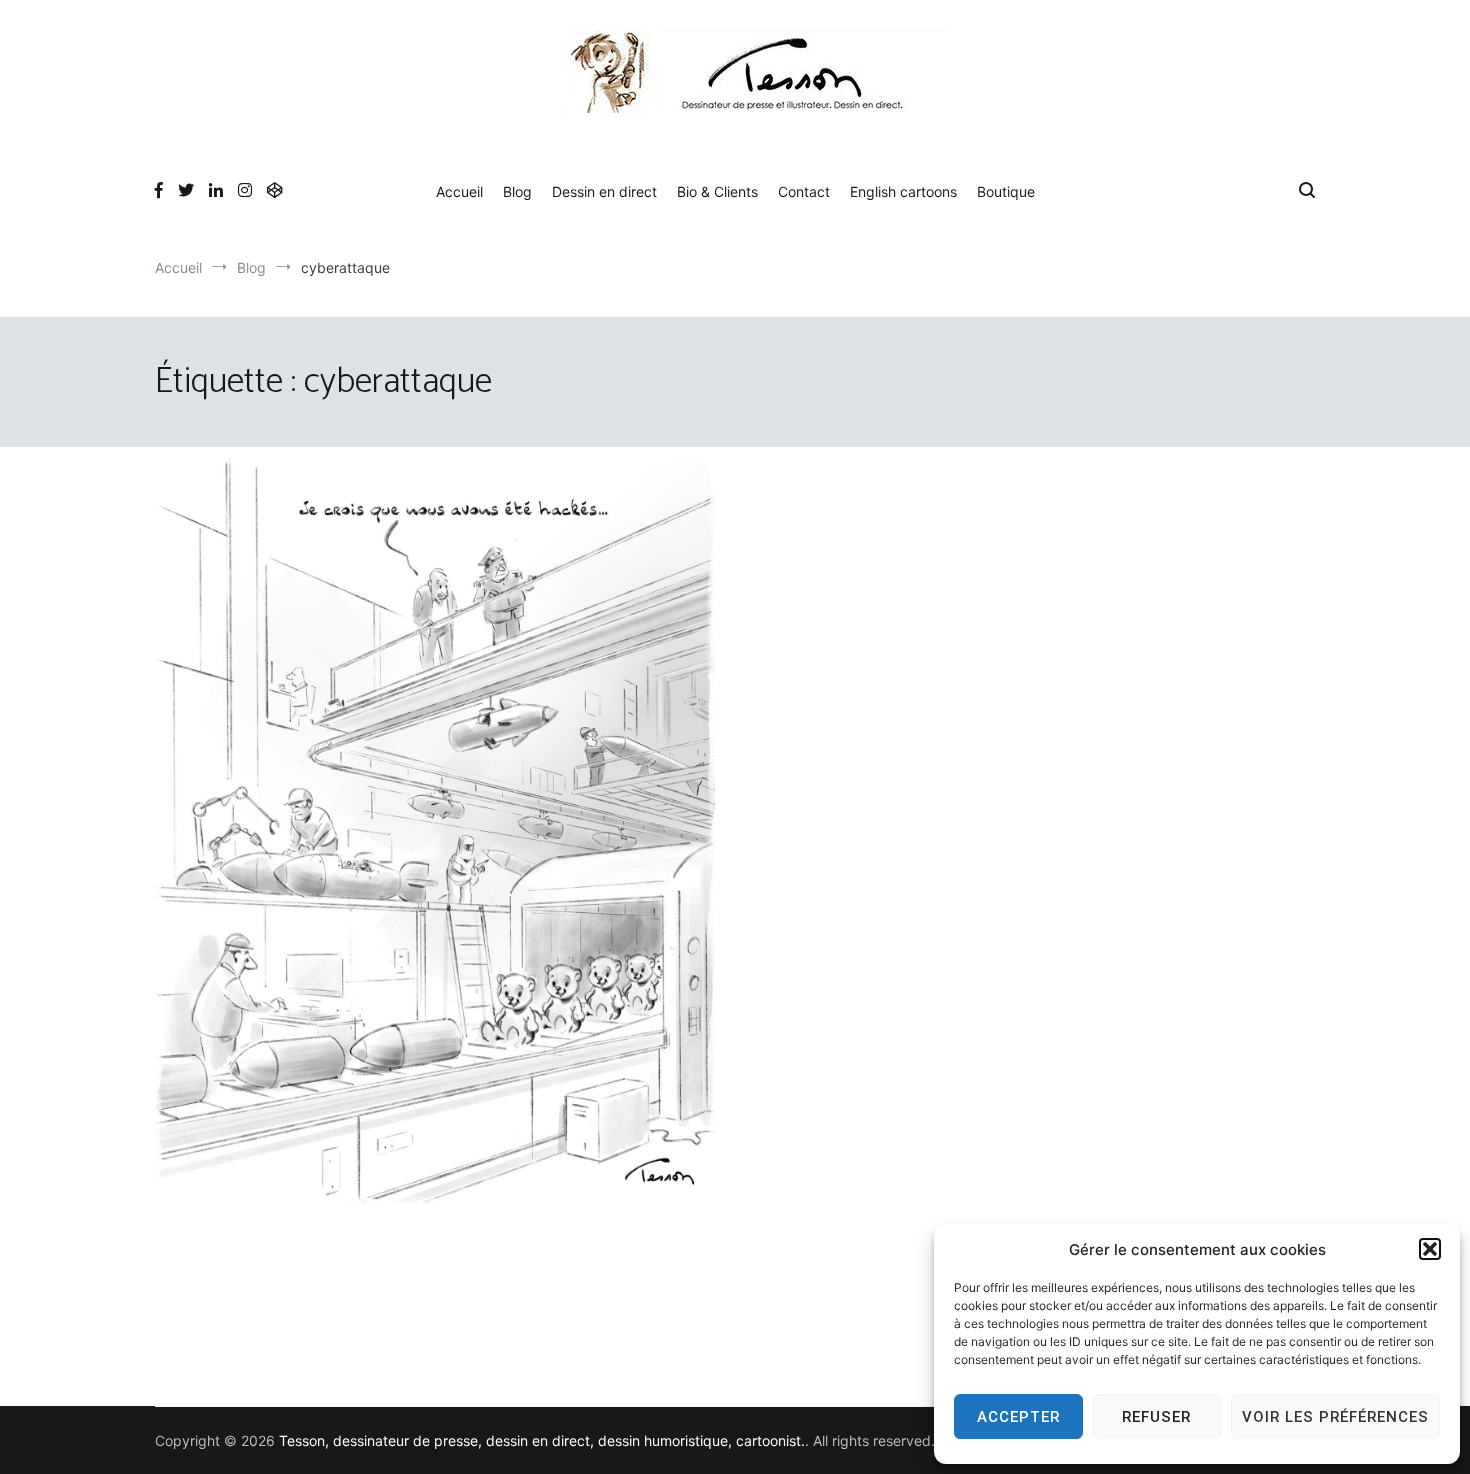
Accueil (459, 191)
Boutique (1006, 191)
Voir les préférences (1335, 1417)
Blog (517, 191)
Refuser (1156, 1417)
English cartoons (903, 191)
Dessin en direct (604, 191)
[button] (1430, 1249)
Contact (804, 191)
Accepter (1018, 1417)
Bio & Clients (717, 191)
